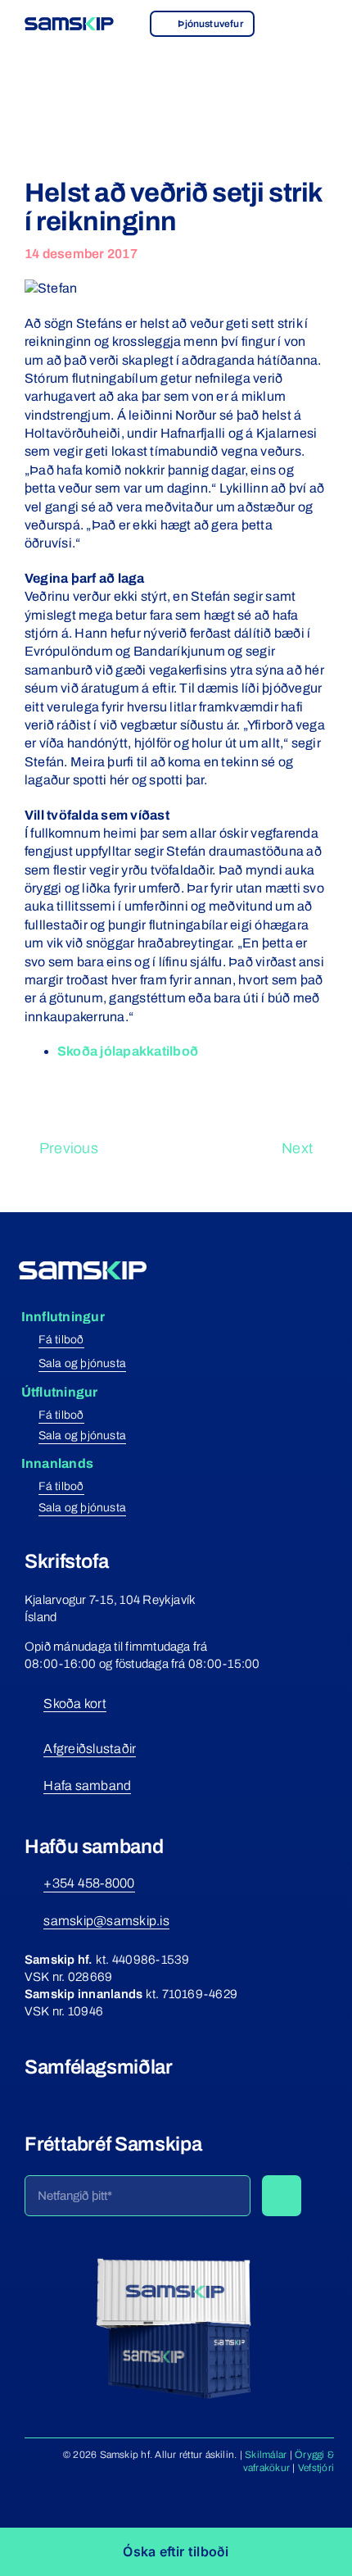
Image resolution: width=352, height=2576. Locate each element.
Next (297, 1148)
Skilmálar (266, 2455)
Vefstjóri (316, 2468)
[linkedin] (120, 2093)
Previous (69, 1148)
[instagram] (61, 2093)
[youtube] (91, 2093)
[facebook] (31, 2093)
